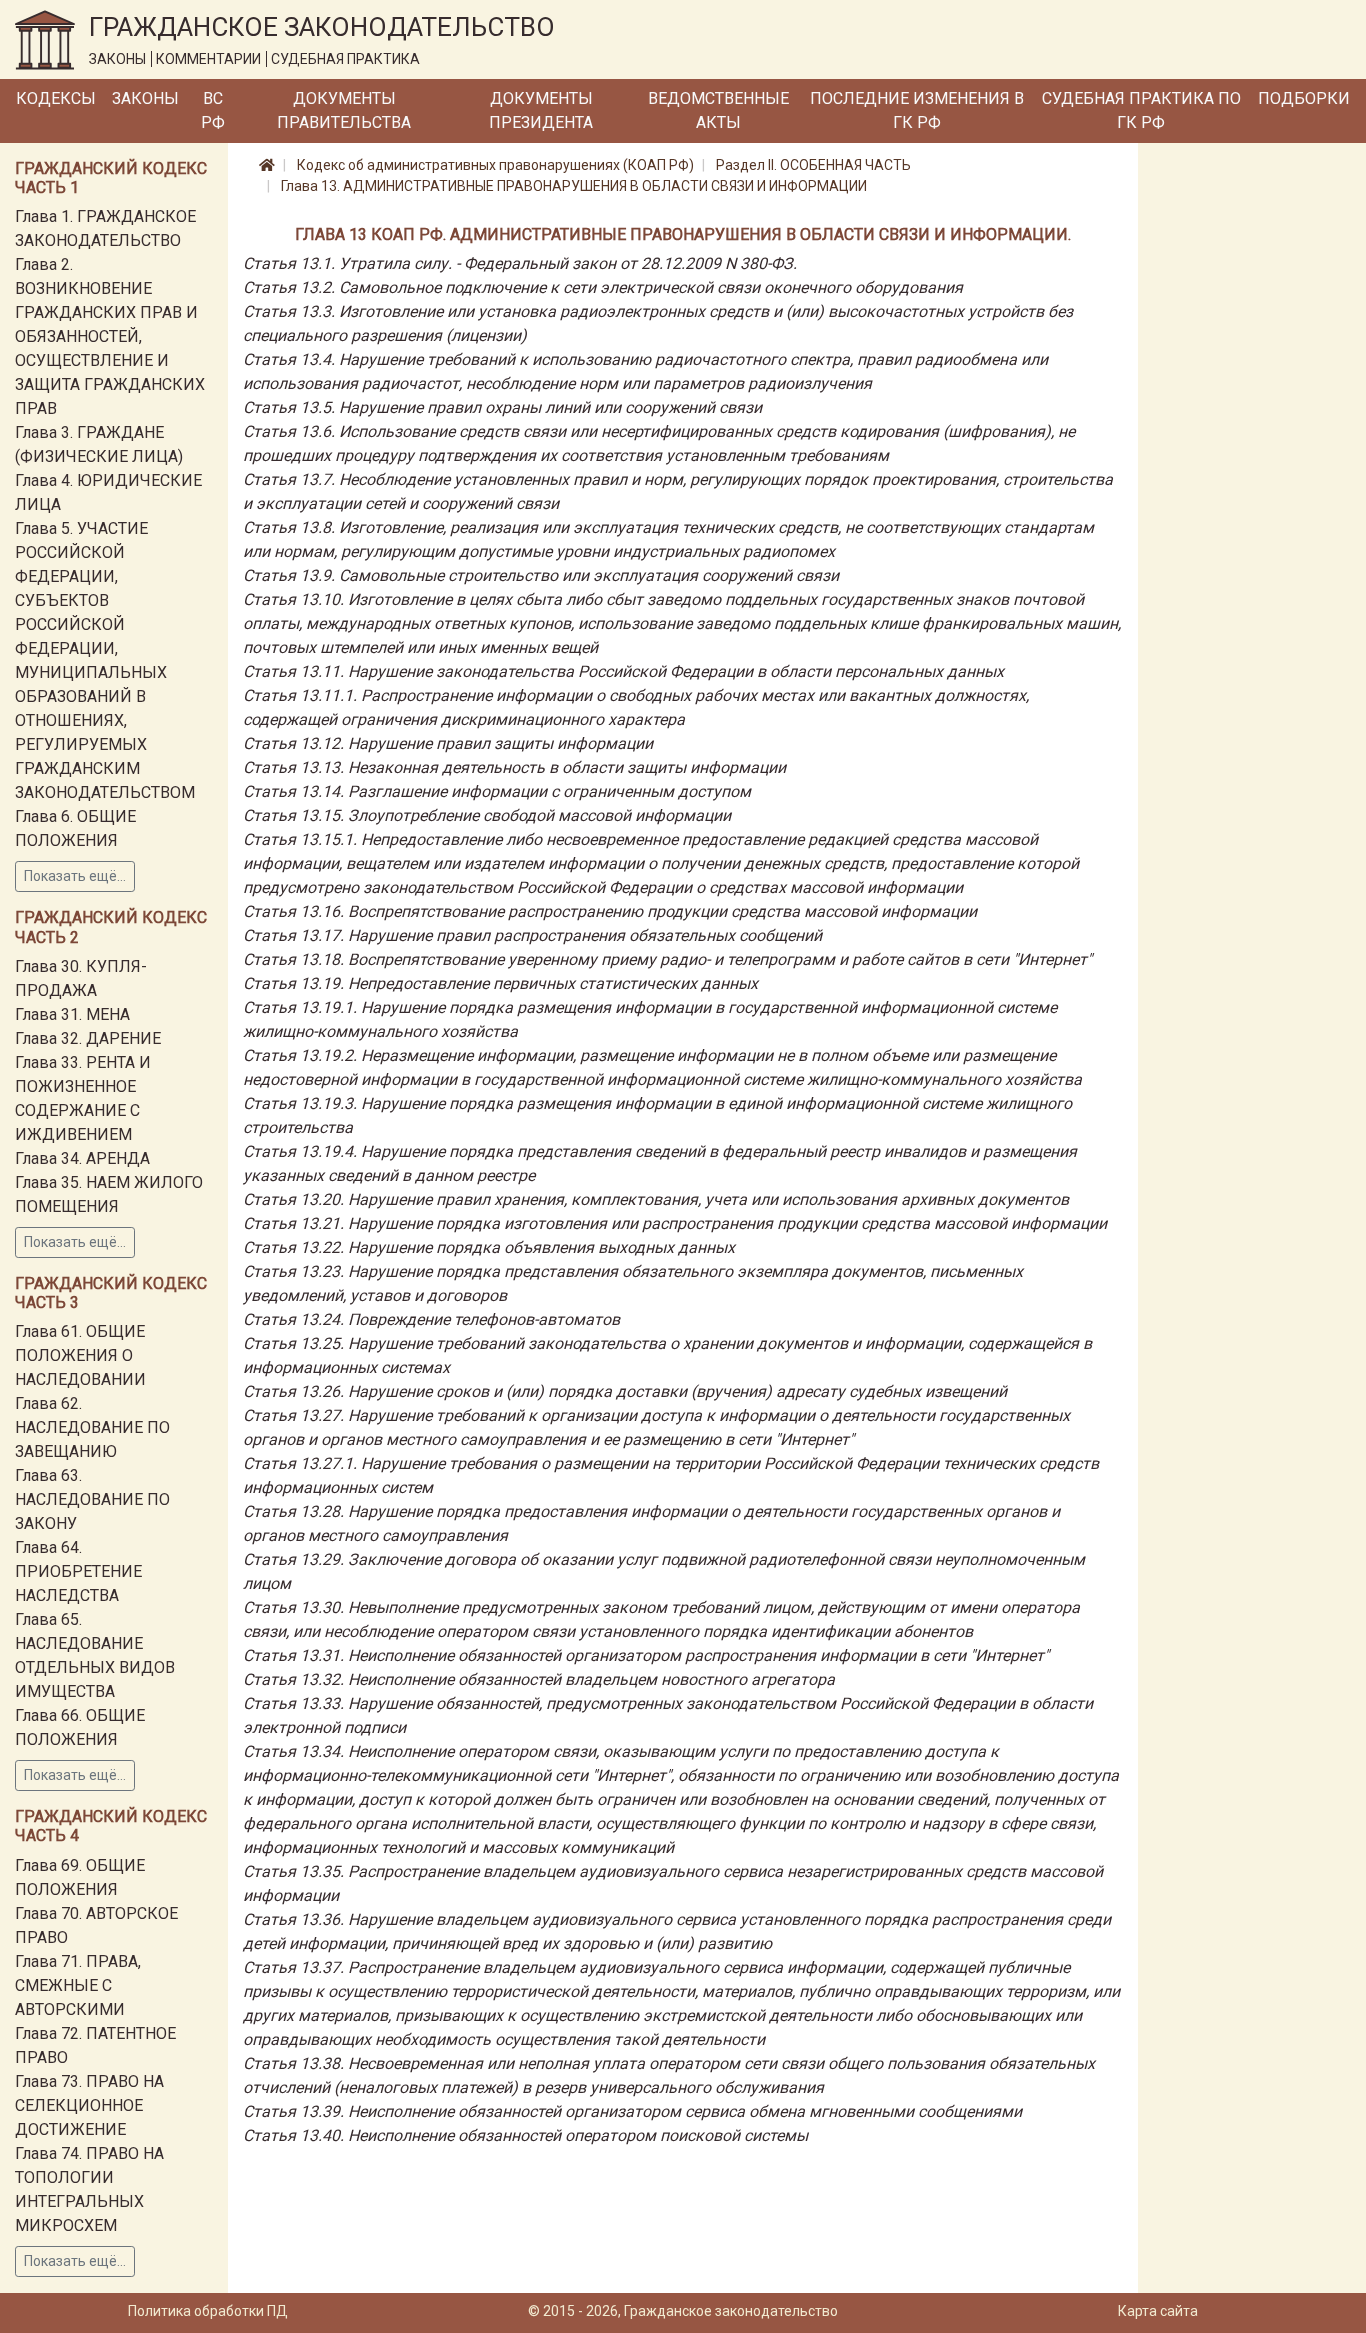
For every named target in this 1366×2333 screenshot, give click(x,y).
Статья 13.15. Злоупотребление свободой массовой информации (487, 815)
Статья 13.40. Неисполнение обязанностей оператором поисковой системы (525, 2135)
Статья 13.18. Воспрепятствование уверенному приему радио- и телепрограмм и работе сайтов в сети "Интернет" (667, 959)
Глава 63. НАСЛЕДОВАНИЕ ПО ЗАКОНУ (92, 1499)
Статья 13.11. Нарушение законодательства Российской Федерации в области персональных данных (623, 671)
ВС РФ (213, 110)
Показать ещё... (75, 876)
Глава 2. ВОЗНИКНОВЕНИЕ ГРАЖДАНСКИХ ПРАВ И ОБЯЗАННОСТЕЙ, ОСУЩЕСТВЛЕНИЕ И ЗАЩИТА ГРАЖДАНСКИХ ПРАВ (110, 336)
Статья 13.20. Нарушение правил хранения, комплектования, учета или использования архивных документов (656, 1199)
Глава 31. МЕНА (72, 1014)
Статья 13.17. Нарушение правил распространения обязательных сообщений (532, 935)
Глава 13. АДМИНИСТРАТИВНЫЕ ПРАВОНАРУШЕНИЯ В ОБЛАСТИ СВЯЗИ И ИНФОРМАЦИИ (574, 186)
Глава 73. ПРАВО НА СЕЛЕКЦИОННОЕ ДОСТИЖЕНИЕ (89, 2105)
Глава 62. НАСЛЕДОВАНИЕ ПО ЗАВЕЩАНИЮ (92, 1427)
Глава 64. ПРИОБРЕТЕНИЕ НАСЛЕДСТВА (78, 1571)
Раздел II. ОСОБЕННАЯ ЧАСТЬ (813, 165)
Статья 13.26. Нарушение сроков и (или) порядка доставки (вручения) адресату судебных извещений (625, 1391)
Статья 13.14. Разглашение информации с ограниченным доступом (497, 791)
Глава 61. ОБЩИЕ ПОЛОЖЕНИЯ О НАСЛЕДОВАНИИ (80, 1355)
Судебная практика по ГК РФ (1141, 110)
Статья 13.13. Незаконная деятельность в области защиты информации (514, 767)
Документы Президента (541, 110)
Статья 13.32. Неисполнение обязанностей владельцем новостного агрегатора (539, 1679)
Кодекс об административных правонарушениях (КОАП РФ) (495, 165)
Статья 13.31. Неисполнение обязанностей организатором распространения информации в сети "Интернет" (646, 1655)
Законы (145, 98)
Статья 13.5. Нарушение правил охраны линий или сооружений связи (502, 407)
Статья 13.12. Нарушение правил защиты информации (448, 743)
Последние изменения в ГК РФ (917, 110)
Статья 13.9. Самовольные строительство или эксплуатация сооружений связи (541, 575)
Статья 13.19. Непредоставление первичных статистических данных (500, 983)
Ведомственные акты (718, 110)
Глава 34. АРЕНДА (82, 1158)
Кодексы (56, 98)
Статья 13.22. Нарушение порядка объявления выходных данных (489, 1247)
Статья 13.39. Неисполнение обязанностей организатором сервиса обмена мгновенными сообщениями (632, 2111)
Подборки (1304, 98)
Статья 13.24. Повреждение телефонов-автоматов (431, 1319)
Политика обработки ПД (208, 2311)
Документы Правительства (344, 110)
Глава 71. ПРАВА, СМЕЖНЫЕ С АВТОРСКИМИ (78, 1985)
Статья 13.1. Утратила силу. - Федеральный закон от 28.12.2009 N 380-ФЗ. (520, 263)
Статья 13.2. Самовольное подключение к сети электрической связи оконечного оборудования (603, 287)
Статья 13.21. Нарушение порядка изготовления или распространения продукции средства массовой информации (675, 1223)
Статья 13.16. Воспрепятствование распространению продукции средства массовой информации (610, 911)
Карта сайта (1158, 2311)
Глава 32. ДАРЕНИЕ (88, 1038)
